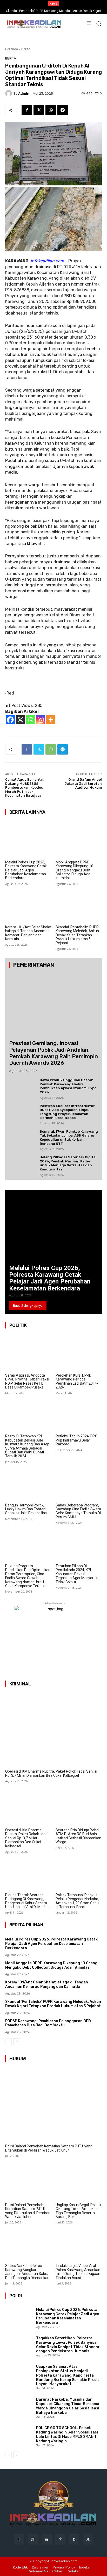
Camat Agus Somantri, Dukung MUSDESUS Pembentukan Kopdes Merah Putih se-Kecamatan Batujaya (25, 787)
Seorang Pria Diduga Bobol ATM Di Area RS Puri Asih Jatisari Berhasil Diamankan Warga (78, 1836)
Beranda (12, 49)
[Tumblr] (74, 2539)
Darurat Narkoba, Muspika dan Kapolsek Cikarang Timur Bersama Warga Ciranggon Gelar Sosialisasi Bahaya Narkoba (68, 2406)
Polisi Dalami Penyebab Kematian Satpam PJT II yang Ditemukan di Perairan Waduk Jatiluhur (49, 2148)
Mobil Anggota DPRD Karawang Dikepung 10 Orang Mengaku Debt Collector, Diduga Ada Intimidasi (74, 870)
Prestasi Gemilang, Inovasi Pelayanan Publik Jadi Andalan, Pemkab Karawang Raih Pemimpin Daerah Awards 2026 (53, 1053)
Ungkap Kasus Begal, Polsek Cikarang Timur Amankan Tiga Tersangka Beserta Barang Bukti (78, 2211)
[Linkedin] (47, 2539)
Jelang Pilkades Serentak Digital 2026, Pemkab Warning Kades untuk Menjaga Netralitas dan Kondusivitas (68, 1163)
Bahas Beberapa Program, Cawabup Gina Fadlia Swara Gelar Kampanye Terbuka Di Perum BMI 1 (78, 1511)
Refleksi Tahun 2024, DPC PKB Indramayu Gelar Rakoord (76, 1440)
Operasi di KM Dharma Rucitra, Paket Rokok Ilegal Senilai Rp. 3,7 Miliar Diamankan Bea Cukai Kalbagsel (51, 1773)
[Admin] (9, 93)
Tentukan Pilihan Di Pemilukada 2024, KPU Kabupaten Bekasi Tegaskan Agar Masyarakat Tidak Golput (78, 1574)
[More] (51, 720)
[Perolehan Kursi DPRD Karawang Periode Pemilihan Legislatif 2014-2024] (79, 1353)
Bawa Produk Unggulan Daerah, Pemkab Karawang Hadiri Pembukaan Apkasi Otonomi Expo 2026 (68, 1086)
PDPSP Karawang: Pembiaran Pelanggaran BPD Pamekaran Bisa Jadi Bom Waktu (48, 2023)
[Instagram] (41, 720)
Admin (24, 94)
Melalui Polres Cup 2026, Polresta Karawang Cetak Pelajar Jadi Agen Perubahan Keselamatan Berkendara (26, 870)
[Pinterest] (60, 2539)
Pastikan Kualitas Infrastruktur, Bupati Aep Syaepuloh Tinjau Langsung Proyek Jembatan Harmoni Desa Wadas (68, 1112)
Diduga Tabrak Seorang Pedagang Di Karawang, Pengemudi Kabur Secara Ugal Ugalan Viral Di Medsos (28, 1901)
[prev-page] (8, 2042)
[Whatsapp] (31, 720)
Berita (26, 49)
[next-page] (17, 2042)
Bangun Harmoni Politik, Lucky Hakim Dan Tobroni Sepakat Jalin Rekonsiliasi (26, 1509)
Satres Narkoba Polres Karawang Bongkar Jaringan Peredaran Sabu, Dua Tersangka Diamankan (27, 2272)
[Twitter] (39, 110)
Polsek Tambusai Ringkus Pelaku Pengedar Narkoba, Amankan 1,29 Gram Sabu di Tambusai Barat (77, 1901)
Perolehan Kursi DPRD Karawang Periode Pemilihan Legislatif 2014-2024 (77, 1381)
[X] (20, 720)
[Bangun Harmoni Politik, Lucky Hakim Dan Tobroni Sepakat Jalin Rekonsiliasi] (28, 1483)
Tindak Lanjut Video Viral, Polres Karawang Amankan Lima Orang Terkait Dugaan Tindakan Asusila (78, 2272)
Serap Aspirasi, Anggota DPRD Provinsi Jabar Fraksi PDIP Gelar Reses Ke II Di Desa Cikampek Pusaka (27, 1381)
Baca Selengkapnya (28, 1306)
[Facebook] (27, 110)
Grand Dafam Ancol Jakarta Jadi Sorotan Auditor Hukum (83, 783)
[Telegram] (63, 110)
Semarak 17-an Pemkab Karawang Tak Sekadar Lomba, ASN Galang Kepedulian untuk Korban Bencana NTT (69, 1138)
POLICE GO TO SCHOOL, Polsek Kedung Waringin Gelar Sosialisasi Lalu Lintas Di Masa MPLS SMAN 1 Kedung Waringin (67, 2434)
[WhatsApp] (51, 110)
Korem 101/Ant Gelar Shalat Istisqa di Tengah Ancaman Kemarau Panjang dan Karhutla (28, 933)
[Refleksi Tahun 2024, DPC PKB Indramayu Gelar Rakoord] (79, 1414)
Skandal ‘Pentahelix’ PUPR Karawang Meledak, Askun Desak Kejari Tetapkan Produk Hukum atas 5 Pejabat (77, 935)
